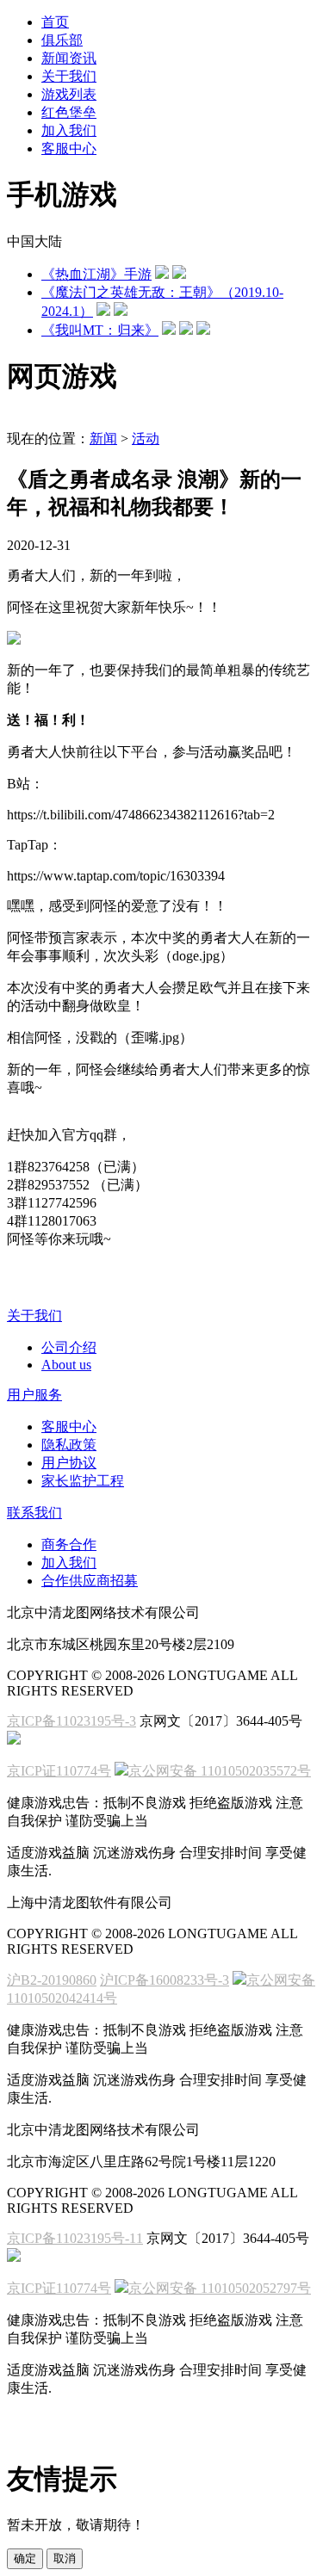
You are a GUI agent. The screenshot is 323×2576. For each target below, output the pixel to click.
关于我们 (34, 1316)
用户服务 (34, 1395)
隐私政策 (69, 1445)
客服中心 (69, 1427)
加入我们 (69, 1563)
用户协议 (69, 1463)
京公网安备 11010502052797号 (220, 2288)
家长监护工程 (83, 1481)
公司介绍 (69, 1347)
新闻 (103, 439)
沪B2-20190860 (52, 1980)
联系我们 (34, 1513)
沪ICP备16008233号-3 (165, 1980)
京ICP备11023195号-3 (71, 1721)
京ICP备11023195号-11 (75, 2238)
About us (66, 1365)
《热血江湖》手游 (96, 274)
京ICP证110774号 (59, 1771)
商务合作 (69, 1544)
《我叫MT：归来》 (100, 330)
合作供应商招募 (90, 1581)
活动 (146, 439)
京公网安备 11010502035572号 (220, 1771)
